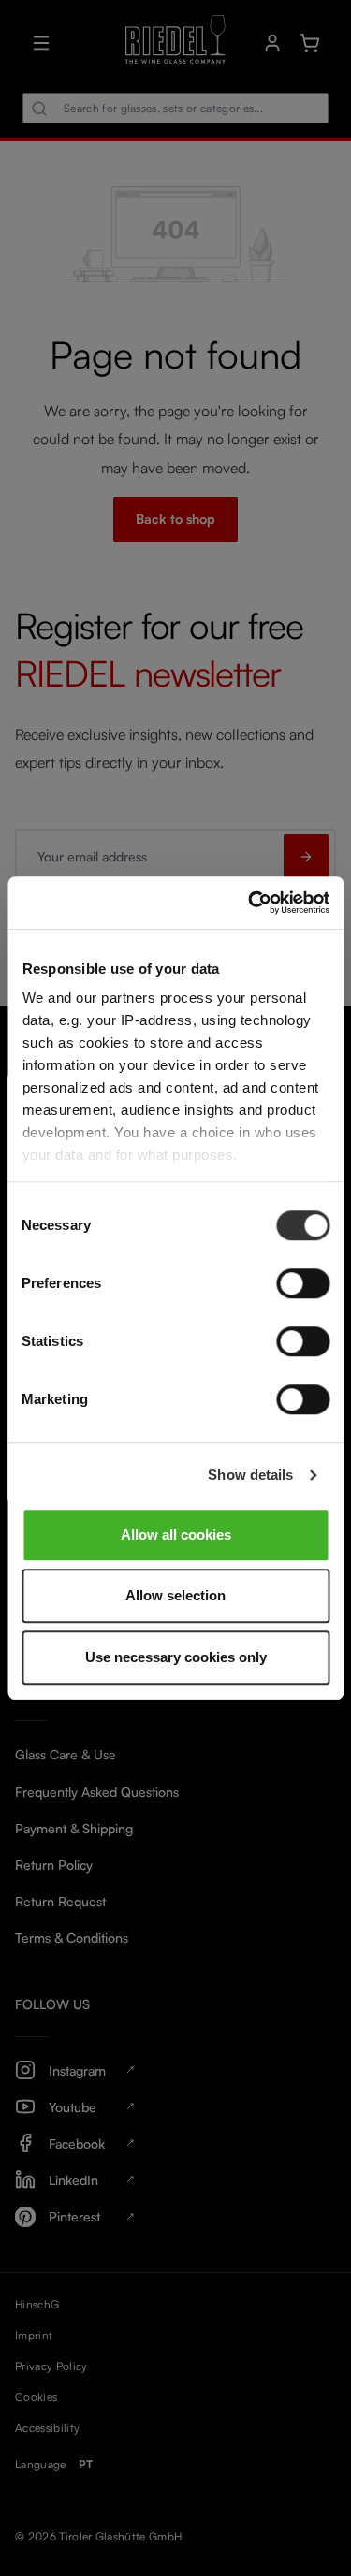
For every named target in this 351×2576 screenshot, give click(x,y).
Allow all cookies (176, 1534)
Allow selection (175, 1595)
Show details (250, 1475)
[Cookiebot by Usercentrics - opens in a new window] (250, 903)
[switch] (303, 1283)
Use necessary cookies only (176, 1657)
